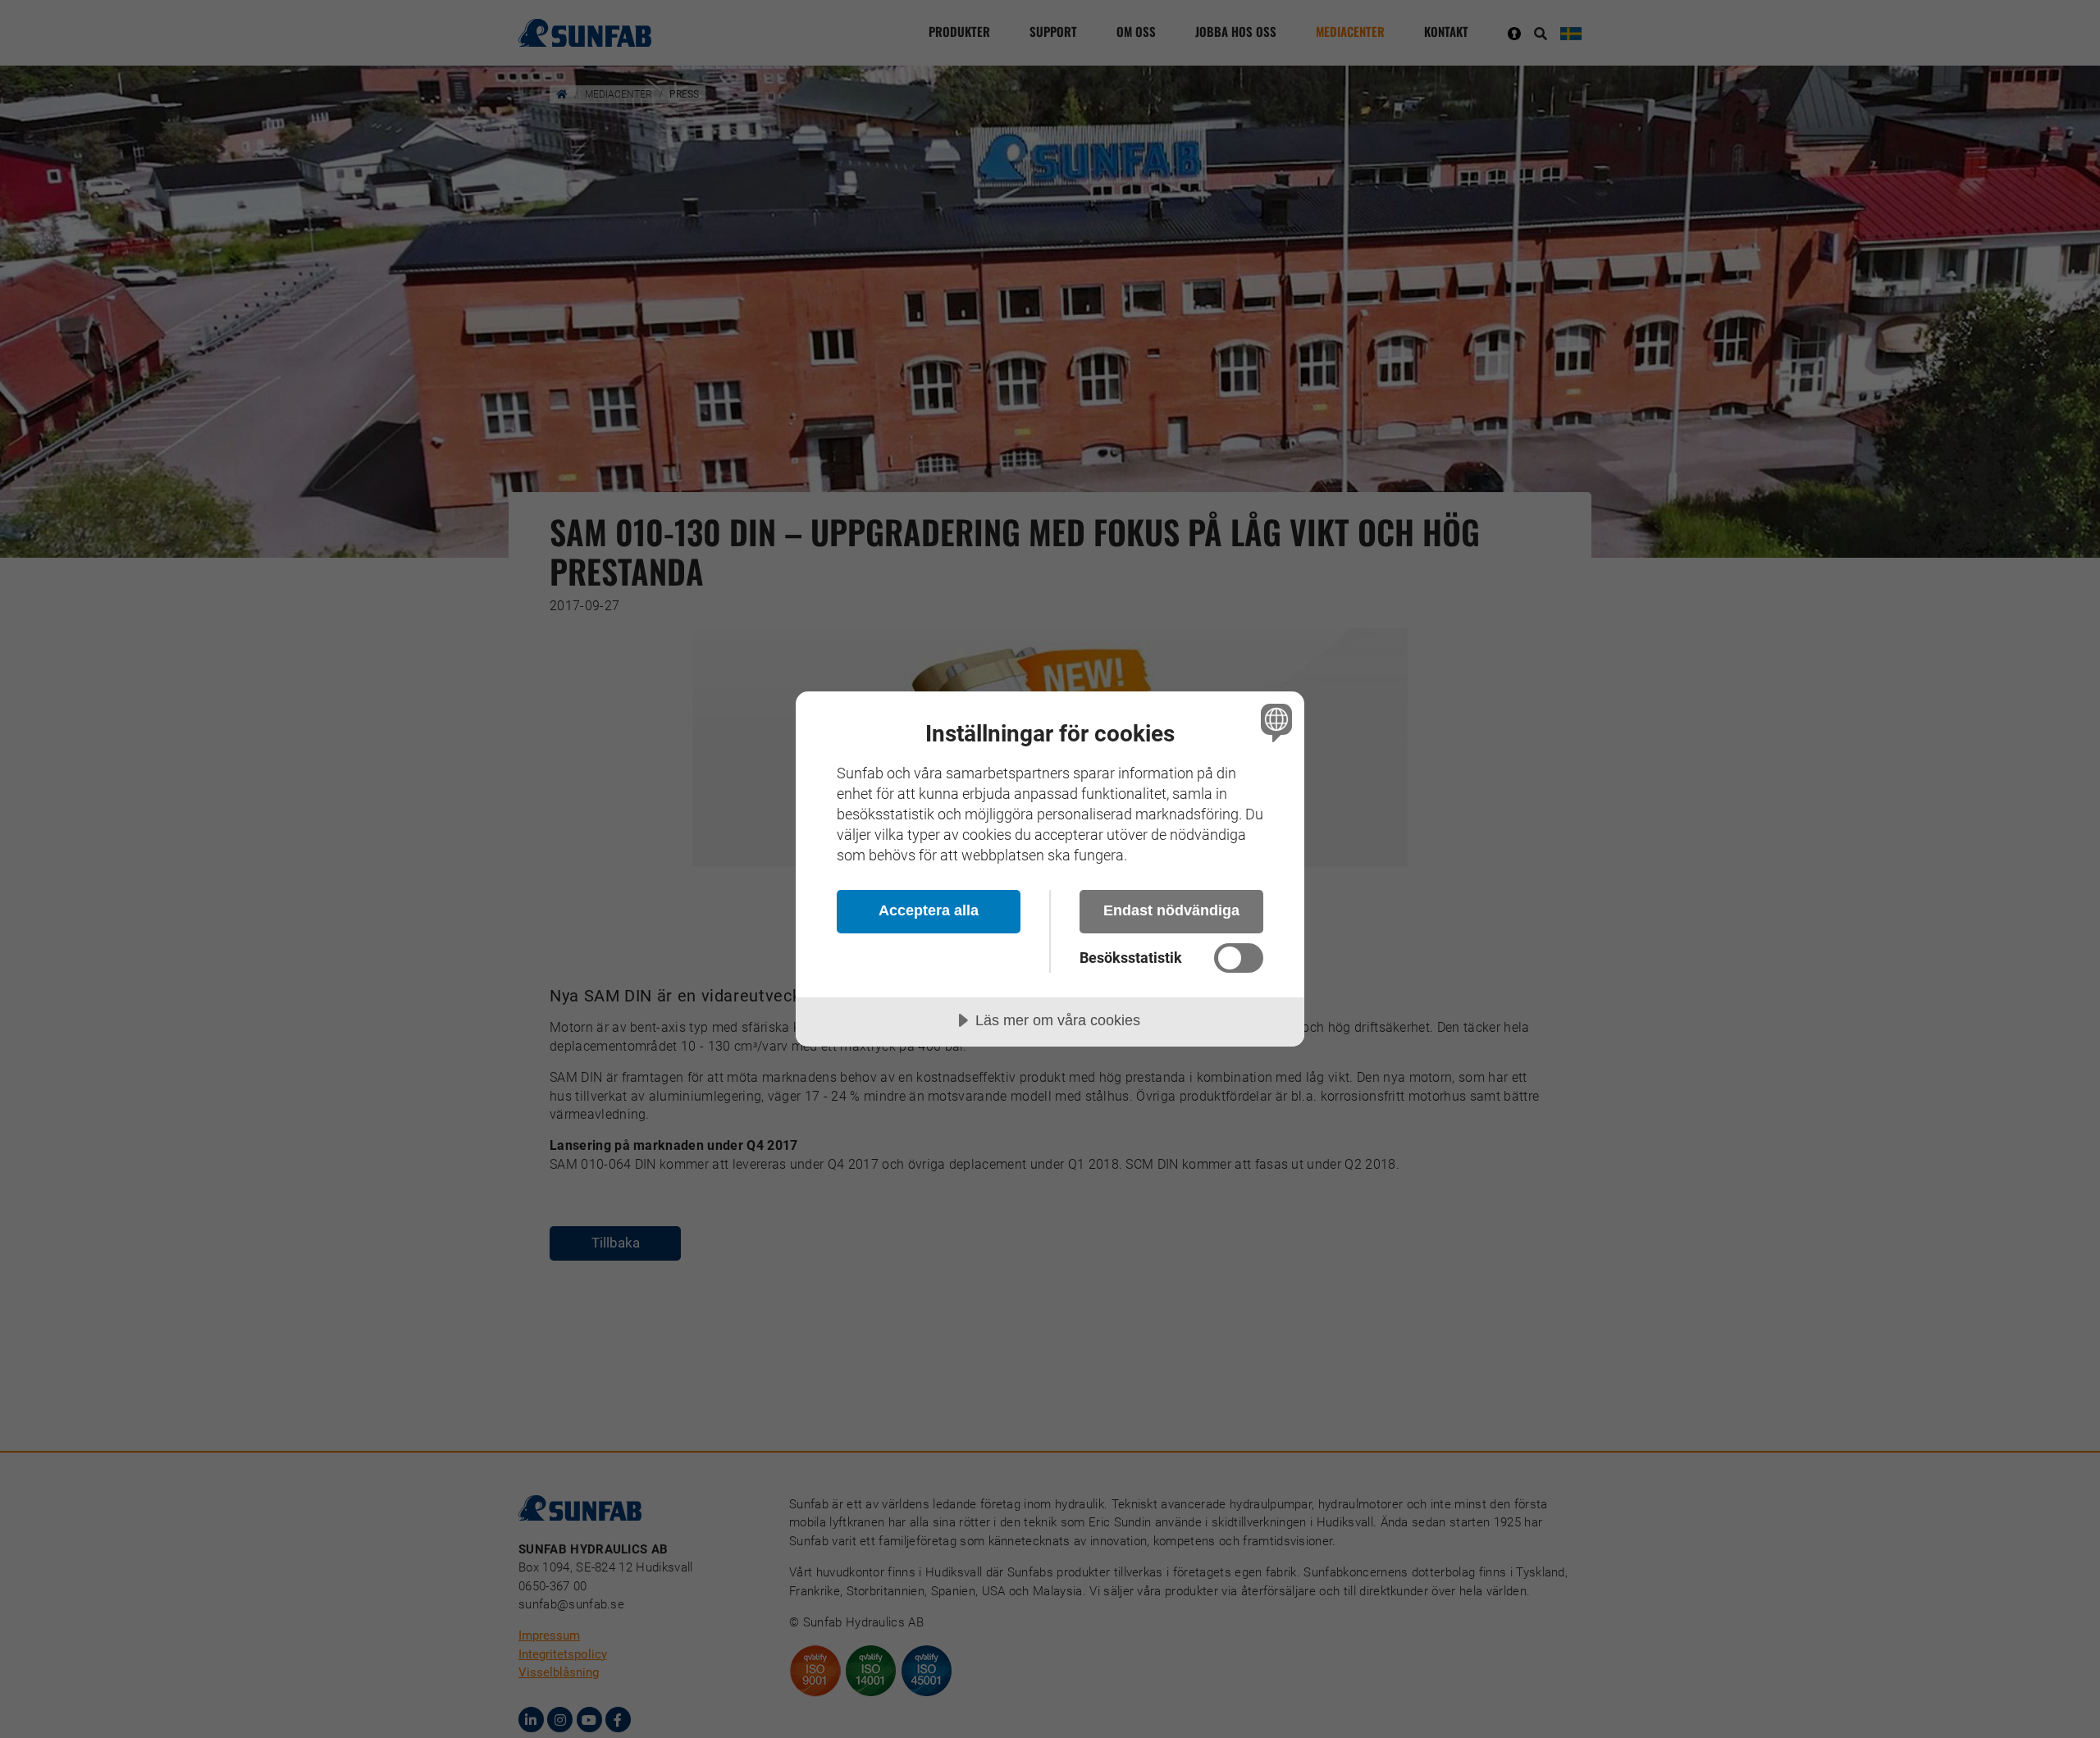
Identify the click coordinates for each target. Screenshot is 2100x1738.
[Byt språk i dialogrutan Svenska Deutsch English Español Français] (1274, 722)
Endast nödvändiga (1171, 910)
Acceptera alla (929, 910)
